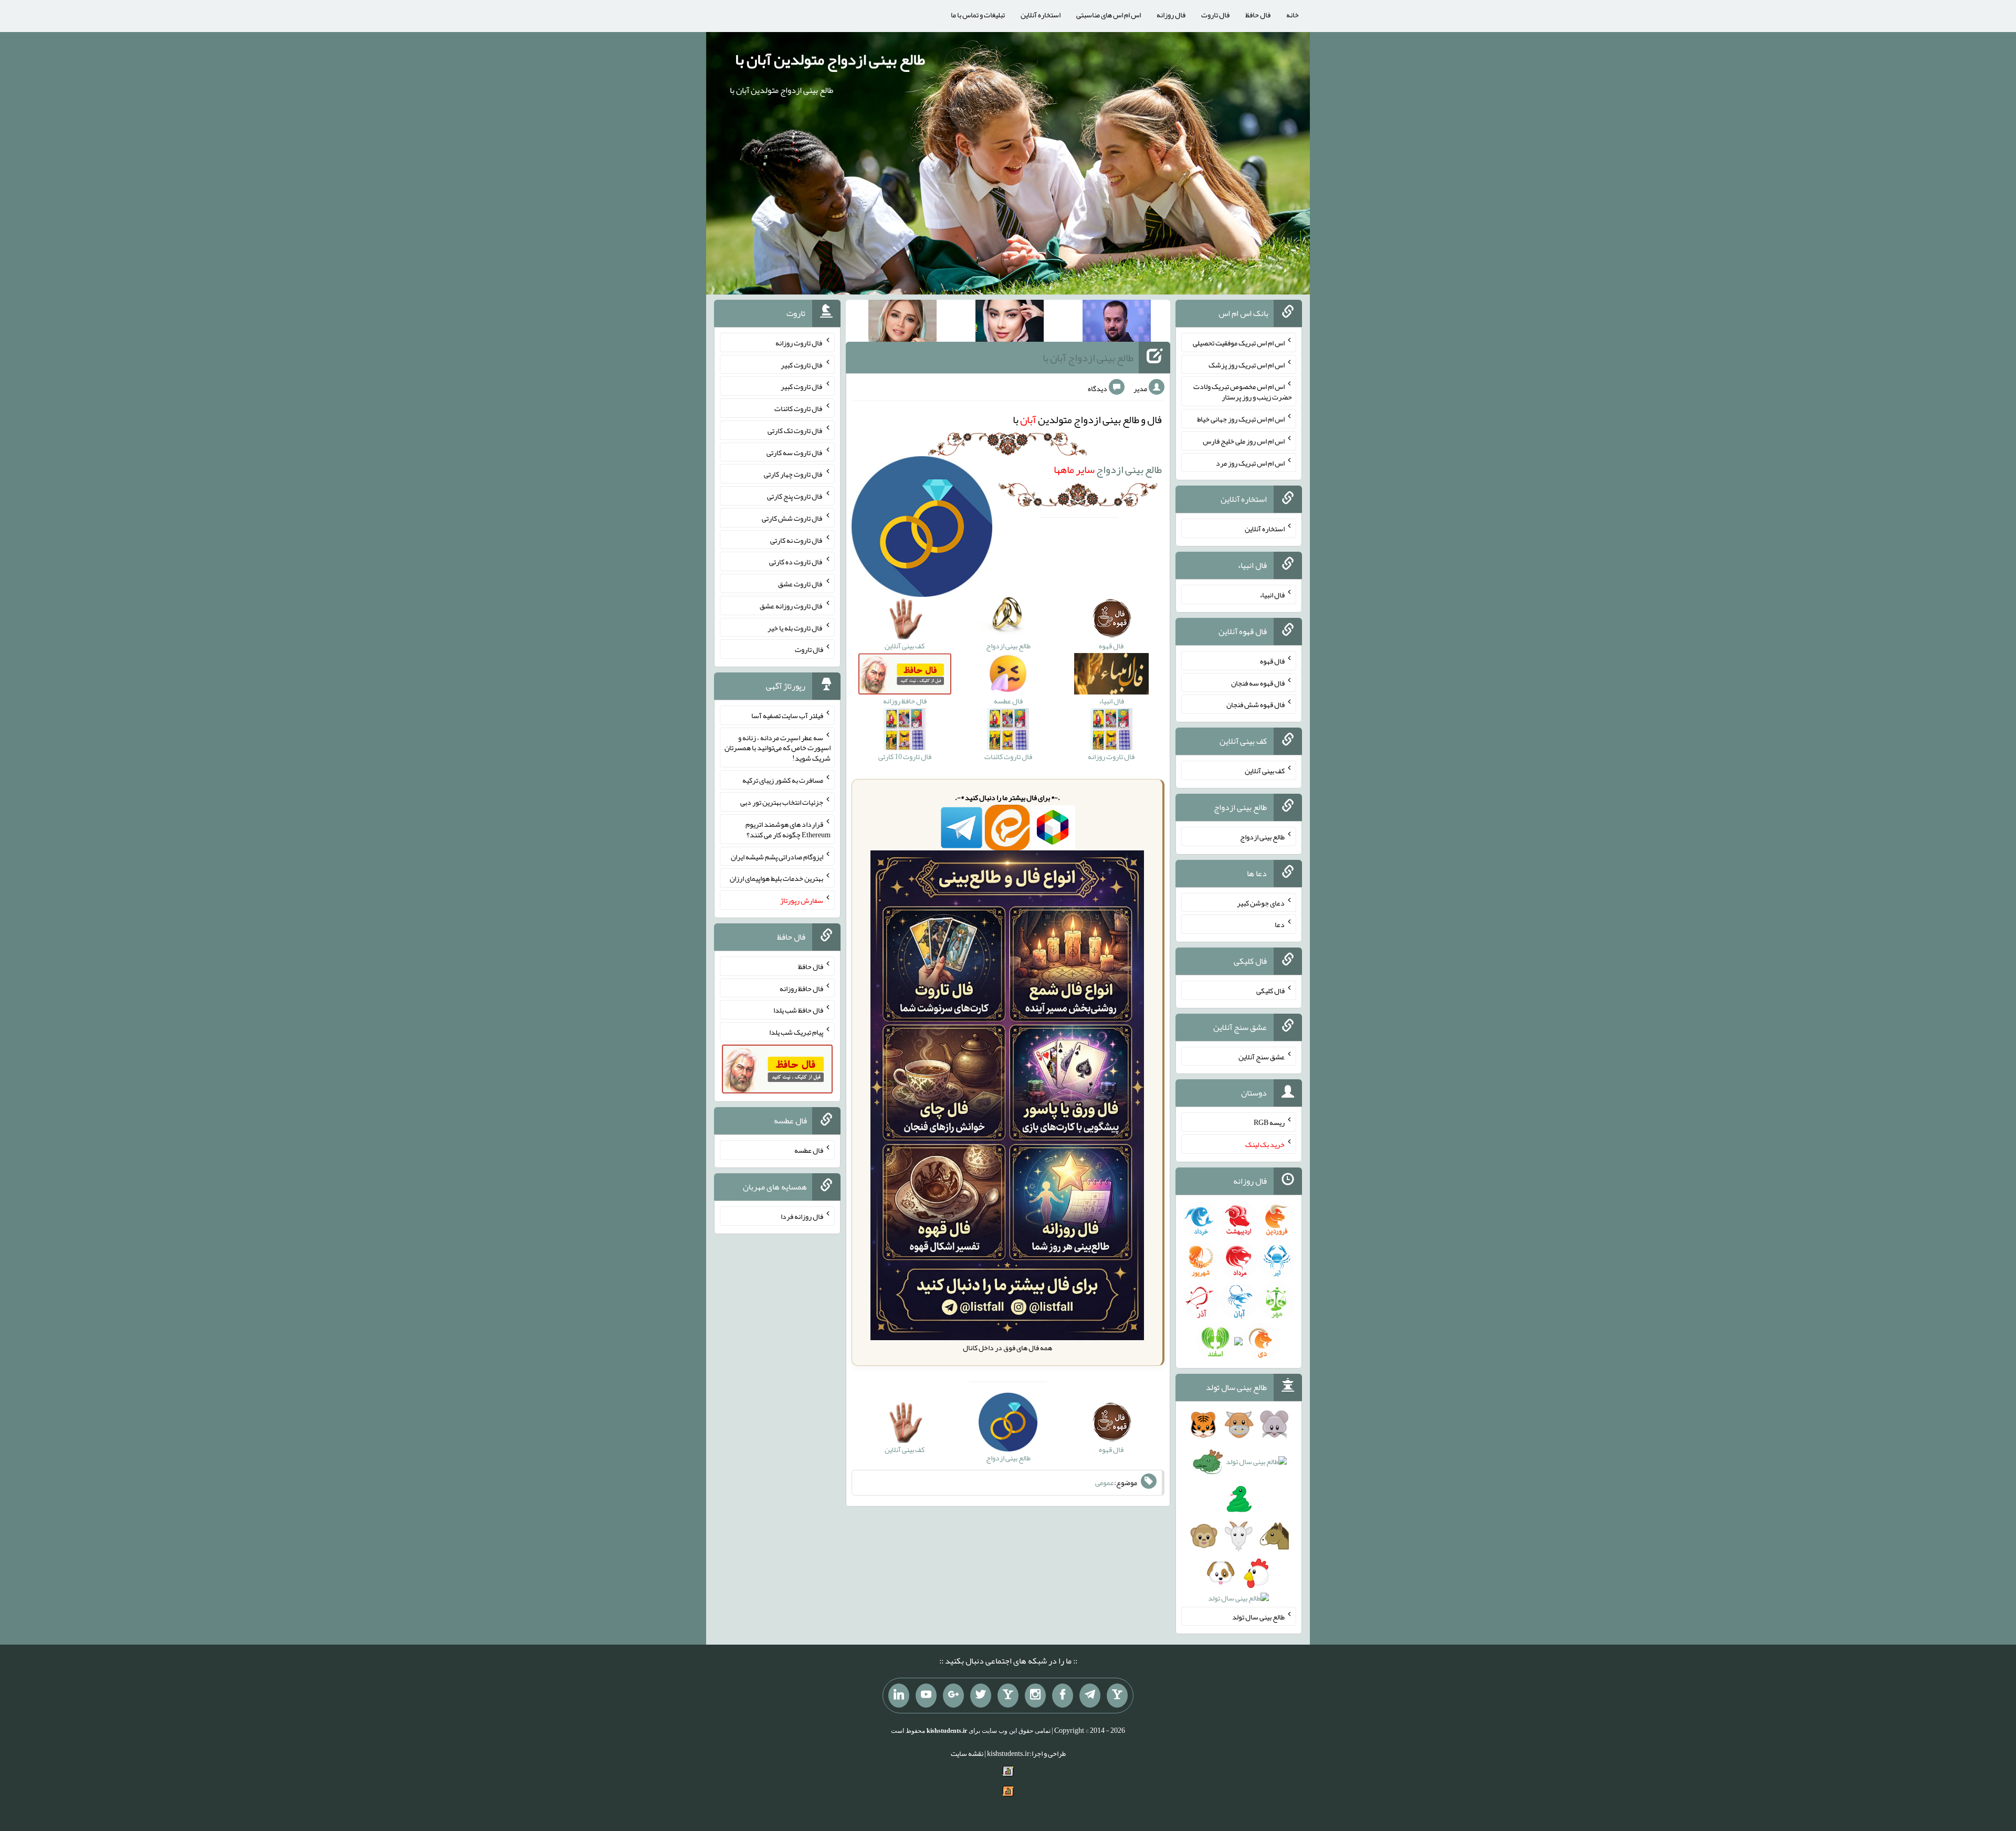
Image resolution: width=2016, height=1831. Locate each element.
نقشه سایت (967, 1753)
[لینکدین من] (899, 1696)
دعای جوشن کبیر (1261, 902)
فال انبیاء (1272, 595)
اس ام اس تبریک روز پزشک (1247, 364)
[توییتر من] (981, 1696)
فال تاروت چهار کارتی (794, 474)
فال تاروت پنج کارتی (795, 496)
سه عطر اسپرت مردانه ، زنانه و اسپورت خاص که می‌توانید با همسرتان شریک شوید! (778, 748)
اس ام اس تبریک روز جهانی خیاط (1241, 419)
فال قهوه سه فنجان (1258, 682)
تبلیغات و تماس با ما (978, 15)
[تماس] (1008, 1696)
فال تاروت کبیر (802, 364)
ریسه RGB (1269, 1122)
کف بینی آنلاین (1265, 771)
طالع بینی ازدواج (1108, 469)
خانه (1293, 15)
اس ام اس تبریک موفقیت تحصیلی (1239, 343)
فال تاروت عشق (801, 584)
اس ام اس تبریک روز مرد (1250, 462)
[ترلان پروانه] (1010, 323)
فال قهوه (1272, 661)
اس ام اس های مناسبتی (1109, 15)
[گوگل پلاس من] (953, 1696)
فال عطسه (809, 1150)
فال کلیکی (1270, 991)
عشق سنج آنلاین (1262, 1056)
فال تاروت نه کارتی (797, 540)
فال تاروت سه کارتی (795, 452)
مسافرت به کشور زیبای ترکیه (783, 780)
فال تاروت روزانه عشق (791, 606)
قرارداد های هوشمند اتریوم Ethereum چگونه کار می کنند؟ (788, 829)
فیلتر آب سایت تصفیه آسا (787, 715)
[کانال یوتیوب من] (926, 1696)
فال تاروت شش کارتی (792, 518)
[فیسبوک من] (1063, 1696)
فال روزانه (1171, 15)
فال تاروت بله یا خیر (795, 627)
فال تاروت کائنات (799, 408)
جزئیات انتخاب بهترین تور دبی (782, 802)
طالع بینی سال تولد (1258, 1616)
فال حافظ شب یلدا (798, 1010)
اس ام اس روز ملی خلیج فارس (1244, 441)
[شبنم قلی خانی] (902, 323)
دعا (1280, 924)
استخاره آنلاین (1041, 15)
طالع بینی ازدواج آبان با (1088, 357)
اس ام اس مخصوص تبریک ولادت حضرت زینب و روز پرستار (1243, 392)
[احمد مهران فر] (1117, 323)
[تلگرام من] (1090, 1696)
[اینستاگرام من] (1035, 1696)
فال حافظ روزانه (801, 988)
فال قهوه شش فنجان (1256, 704)
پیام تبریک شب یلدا (796, 1032)
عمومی (1105, 1483)
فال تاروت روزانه (799, 343)
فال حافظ (1258, 15)
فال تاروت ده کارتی (796, 562)
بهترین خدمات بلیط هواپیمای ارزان (776, 878)
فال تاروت (1215, 15)
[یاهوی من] (1117, 1696)
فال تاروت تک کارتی (795, 430)
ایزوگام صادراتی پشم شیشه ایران (777, 856)
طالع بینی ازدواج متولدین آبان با (830, 59)
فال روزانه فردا (802, 1216)
